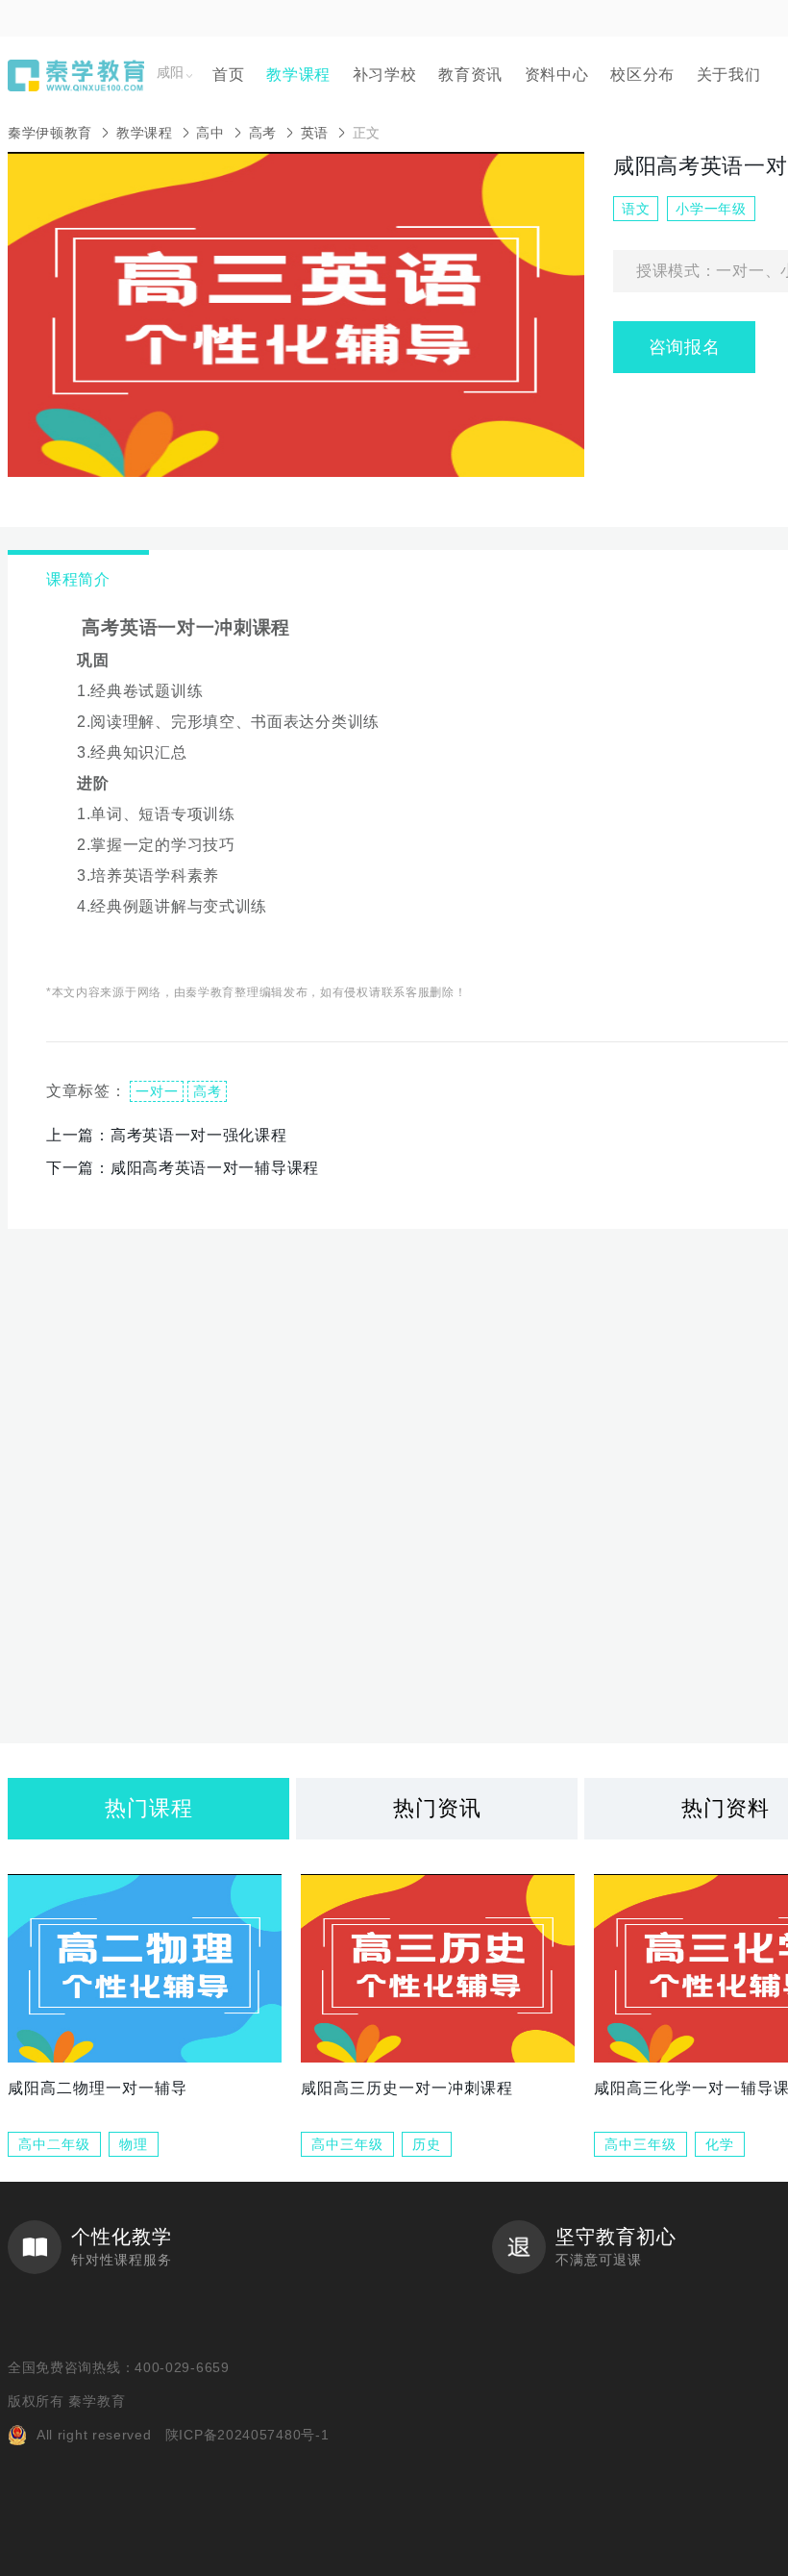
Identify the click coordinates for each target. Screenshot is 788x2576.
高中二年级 (54, 2144)
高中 (210, 133)
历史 (427, 2144)
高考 (263, 133)
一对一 (157, 1091)
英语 (315, 133)
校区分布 (642, 75)
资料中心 (557, 75)
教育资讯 (470, 75)
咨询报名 (685, 347)
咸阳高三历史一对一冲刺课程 (407, 2088)
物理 (134, 2144)
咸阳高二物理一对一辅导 (98, 2088)
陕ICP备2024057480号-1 (247, 2435)
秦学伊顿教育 (50, 133)
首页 (228, 75)
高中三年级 (347, 2144)
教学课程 (298, 75)
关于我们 (729, 75)
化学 (720, 2144)
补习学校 (385, 75)
